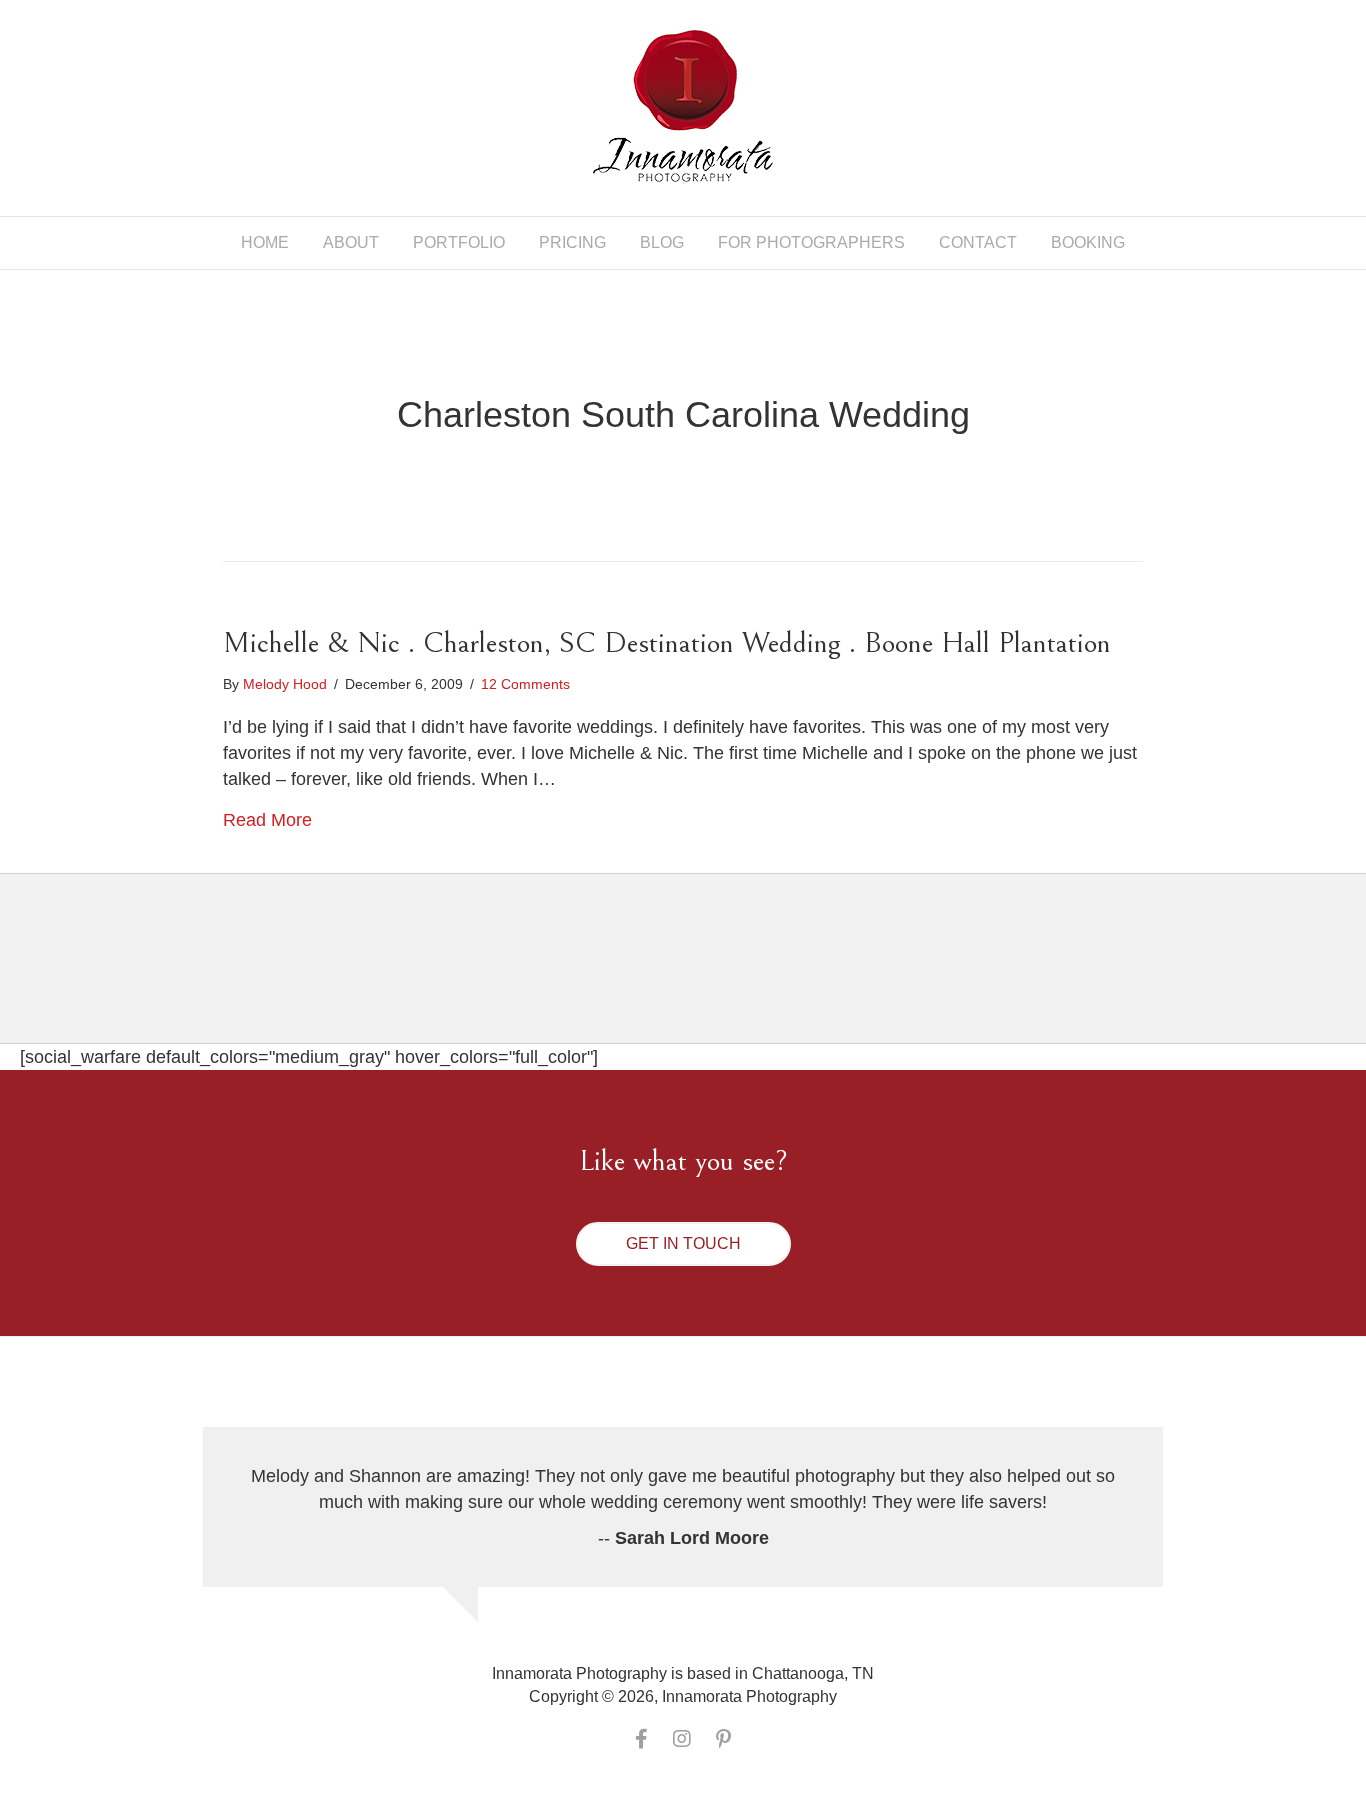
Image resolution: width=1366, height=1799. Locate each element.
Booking (1088, 242)
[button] (683, 1244)
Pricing (572, 242)
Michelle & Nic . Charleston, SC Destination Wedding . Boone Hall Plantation (667, 643)
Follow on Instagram (695, 975)
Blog (662, 242)
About (351, 242)
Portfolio (459, 242)
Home (265, 242)
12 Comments (525, 684)
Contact (978, 242)
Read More (267, 820)
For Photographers (811, 242)
